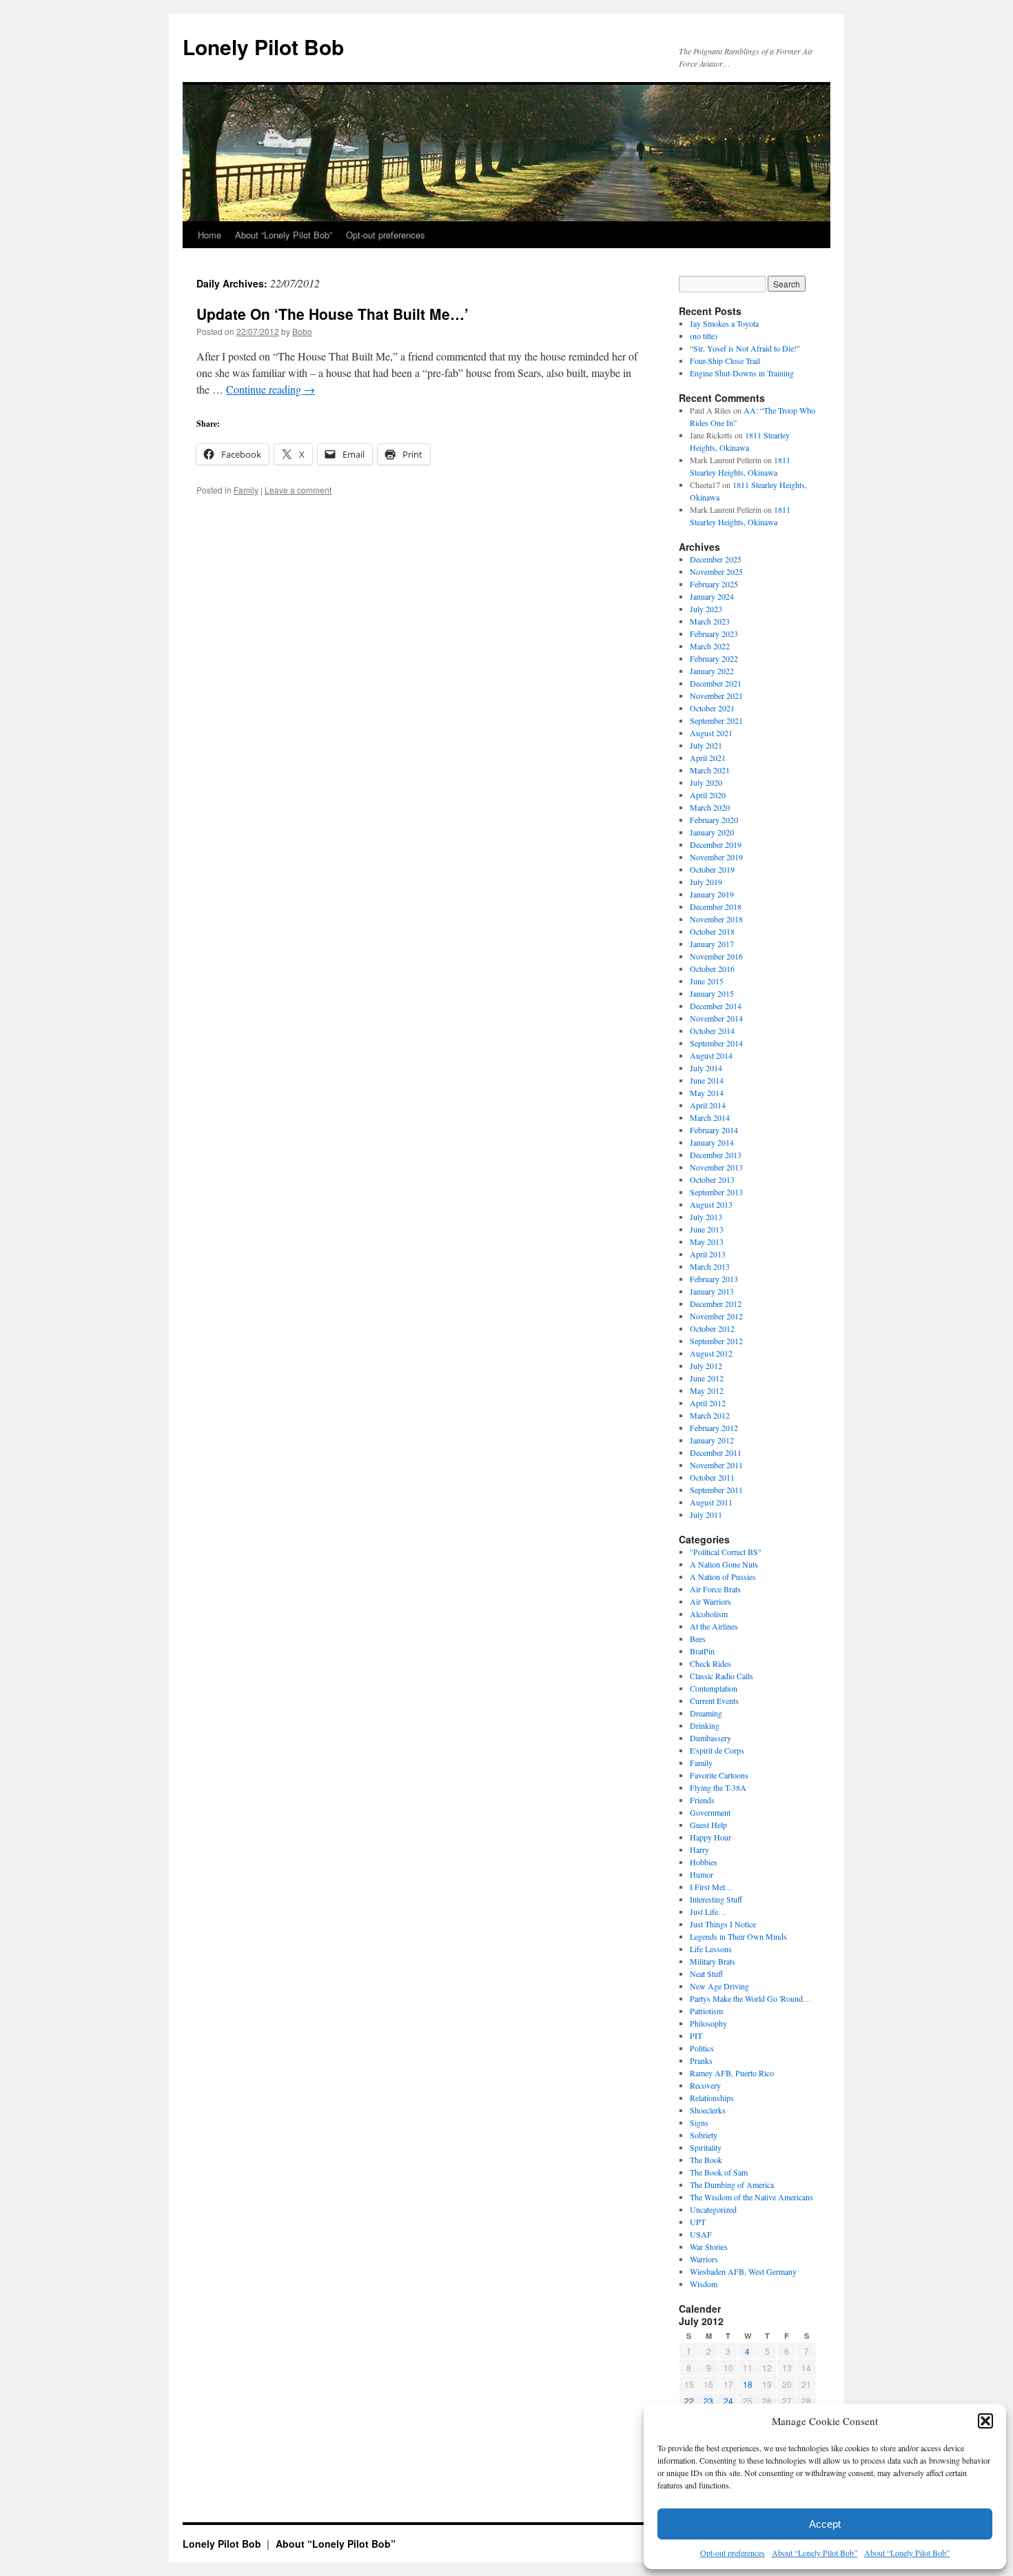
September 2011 (716, 1490)
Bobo (302, 331)
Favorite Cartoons (719, 1775)
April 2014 (708, 1105)
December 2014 (716, 1006)
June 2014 (707, 1080)
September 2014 (716, 1043)
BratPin (702, 1651)
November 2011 (716, 1465)
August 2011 (711, 1502)
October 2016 (712, 968)
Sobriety (704, 2135)
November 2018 (716, 919)
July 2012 (706, 1366)
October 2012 (712, 1328)
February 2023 (714, 633)
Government (710, 1812)
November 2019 (716, 857)
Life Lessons (711, 1949)
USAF (701, 2234)
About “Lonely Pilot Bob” (815, 2553)
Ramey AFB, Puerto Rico (732, 2073)
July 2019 (706, 882)
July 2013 (706, 1217)
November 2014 (716, 1018)
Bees (698, 1639)
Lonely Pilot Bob (263, 47)
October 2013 (712, 1179)
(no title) (704, 336)
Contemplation (714, 1688)
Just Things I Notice (723, 1924)
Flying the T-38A (718, 1787)
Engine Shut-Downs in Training (742, 373)
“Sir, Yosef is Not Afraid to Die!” (745, 348)
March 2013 (710, 1266)
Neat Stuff (706, 1974)
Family (246, 490)
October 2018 (712, 931)
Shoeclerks (708, 2110)
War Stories (709, 2247)
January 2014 (712, 1142)
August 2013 (711, 1204)
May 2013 (707, 1241)
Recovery (705, 2085)
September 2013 (716, 1192)
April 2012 (708, 1403)
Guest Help (708, 1825)
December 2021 (716, 683)
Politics (702, 2048)
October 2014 (712, 1031)
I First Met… (712, 1887)
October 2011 (712, 1477)
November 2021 (716, 696)
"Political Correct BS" (726, 1552)
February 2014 (714, 1130)
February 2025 (714, 584)
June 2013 (707, 1229)
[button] (985, 2421)
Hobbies (704, 1862)
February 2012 (714, 1428)
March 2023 (710, 621)
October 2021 (712, 708)
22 (689, 2401)
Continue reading (270, 389)
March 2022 (710, 646)
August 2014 (711, 1055)
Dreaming (706, 1713)
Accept (825, 2524)
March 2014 (710, 1117)
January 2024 (712, 596)
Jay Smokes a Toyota (724, 323)
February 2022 (714, 658)
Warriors (704, 2259)
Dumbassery (710, 1738)
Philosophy (708, 2023)
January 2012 (712, 1440)
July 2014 (706, 1068)
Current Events (714, 1701)
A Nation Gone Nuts (724, 1564)
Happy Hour (710, 1837)
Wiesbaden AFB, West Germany (743, 2271)
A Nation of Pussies (723, 1576)
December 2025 (716, 559)
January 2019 (712, 894)
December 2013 (716, 1155)
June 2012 (707, 1378)
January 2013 (712, 1291)
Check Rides (710, 1663)
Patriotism (706, 2011)
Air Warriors (710, 1601)
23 (708, 2401)
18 (748, 2384)
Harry (699, 1849)
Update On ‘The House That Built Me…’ (332, 314)
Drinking (705, 1725)
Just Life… (708, 1911)
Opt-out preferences (733, 2553)
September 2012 (716, 1341)
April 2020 (708, 795)
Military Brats (713, 1961)
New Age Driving (719, 1986)
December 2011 (716, 1452)
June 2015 (707, 981)
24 (728, 2401)
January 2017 (712, 944)
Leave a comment (298, 490)
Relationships (712, 2098)
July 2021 (706, 745)
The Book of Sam (719, 2172)
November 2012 (716, 1316)
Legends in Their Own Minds (738, 1936)
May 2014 (707, 1093)
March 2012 (710, 1415)
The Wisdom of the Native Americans (751, 2197)
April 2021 (708, 758)
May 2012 (707, 1390)
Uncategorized (713, 2209)
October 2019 (712, 869)
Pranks (701, 2060)
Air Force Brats (715, 1589)
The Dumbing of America (732, 2184)
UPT (698, 2222)
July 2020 (706, 782)
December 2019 (716, 844)
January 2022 (712, 671)
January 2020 (712, 832)
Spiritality (706, 2147)
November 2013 (716, 1167)
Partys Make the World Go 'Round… (750, 1998)
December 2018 (716, 906)
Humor (702, 1874)
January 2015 (712, 993)
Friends (702, 1800)
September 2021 (716, 720)
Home (209, 235)
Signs (699, 2122)
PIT (696, 2036)
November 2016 (716, 956)
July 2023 (706, 609)
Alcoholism (709, 1614)
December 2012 (716, 1304)
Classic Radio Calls (722, 1676)
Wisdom (704, 2284)
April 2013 (708, 1254)
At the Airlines (714, 1626)
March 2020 (710, 807)
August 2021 (711, 733)
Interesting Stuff (716, 1899)
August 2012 (711, 1353)
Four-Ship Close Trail (725, 361)
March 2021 (710, 770)
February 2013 (714, 1279)
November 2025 (716, 571)
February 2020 (714, 820)
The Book (706, 2160)
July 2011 (706, 1514)
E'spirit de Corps (717, 1750)
